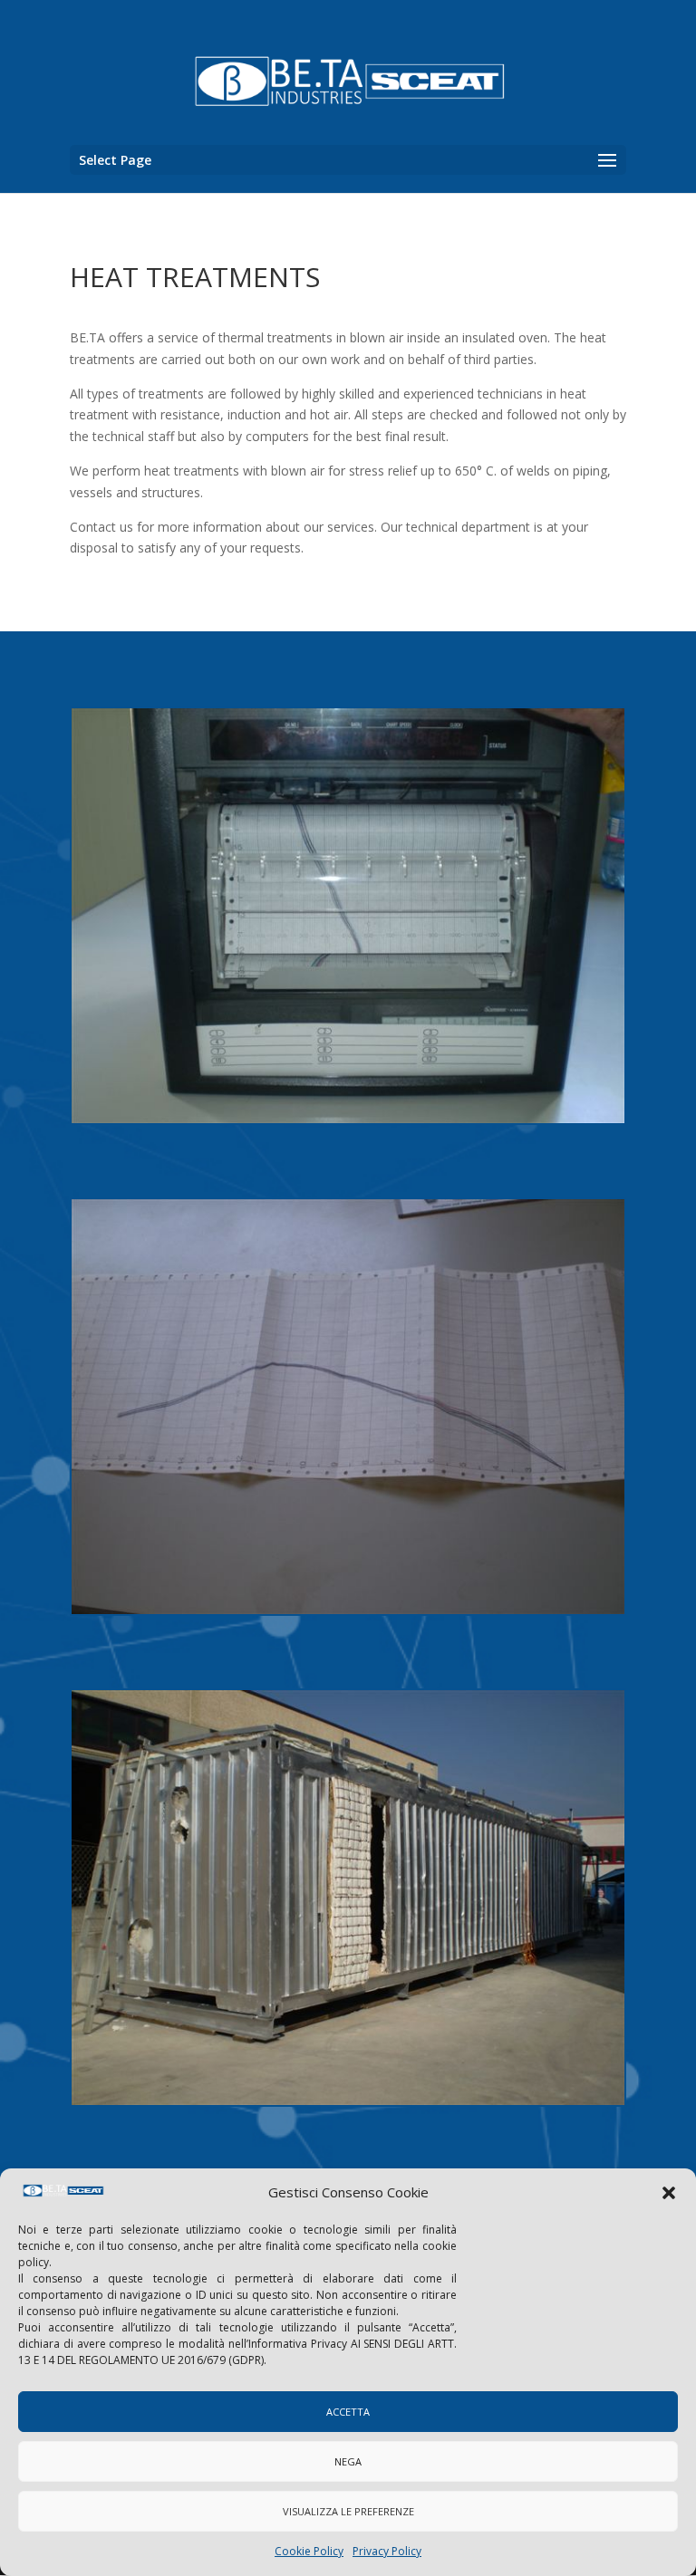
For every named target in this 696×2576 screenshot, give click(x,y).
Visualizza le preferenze (348, 2511)
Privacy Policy (387, 2551)
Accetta (348, 2412)
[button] (669, 2193)
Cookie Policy (309, 2551)
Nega (348, 2461)
